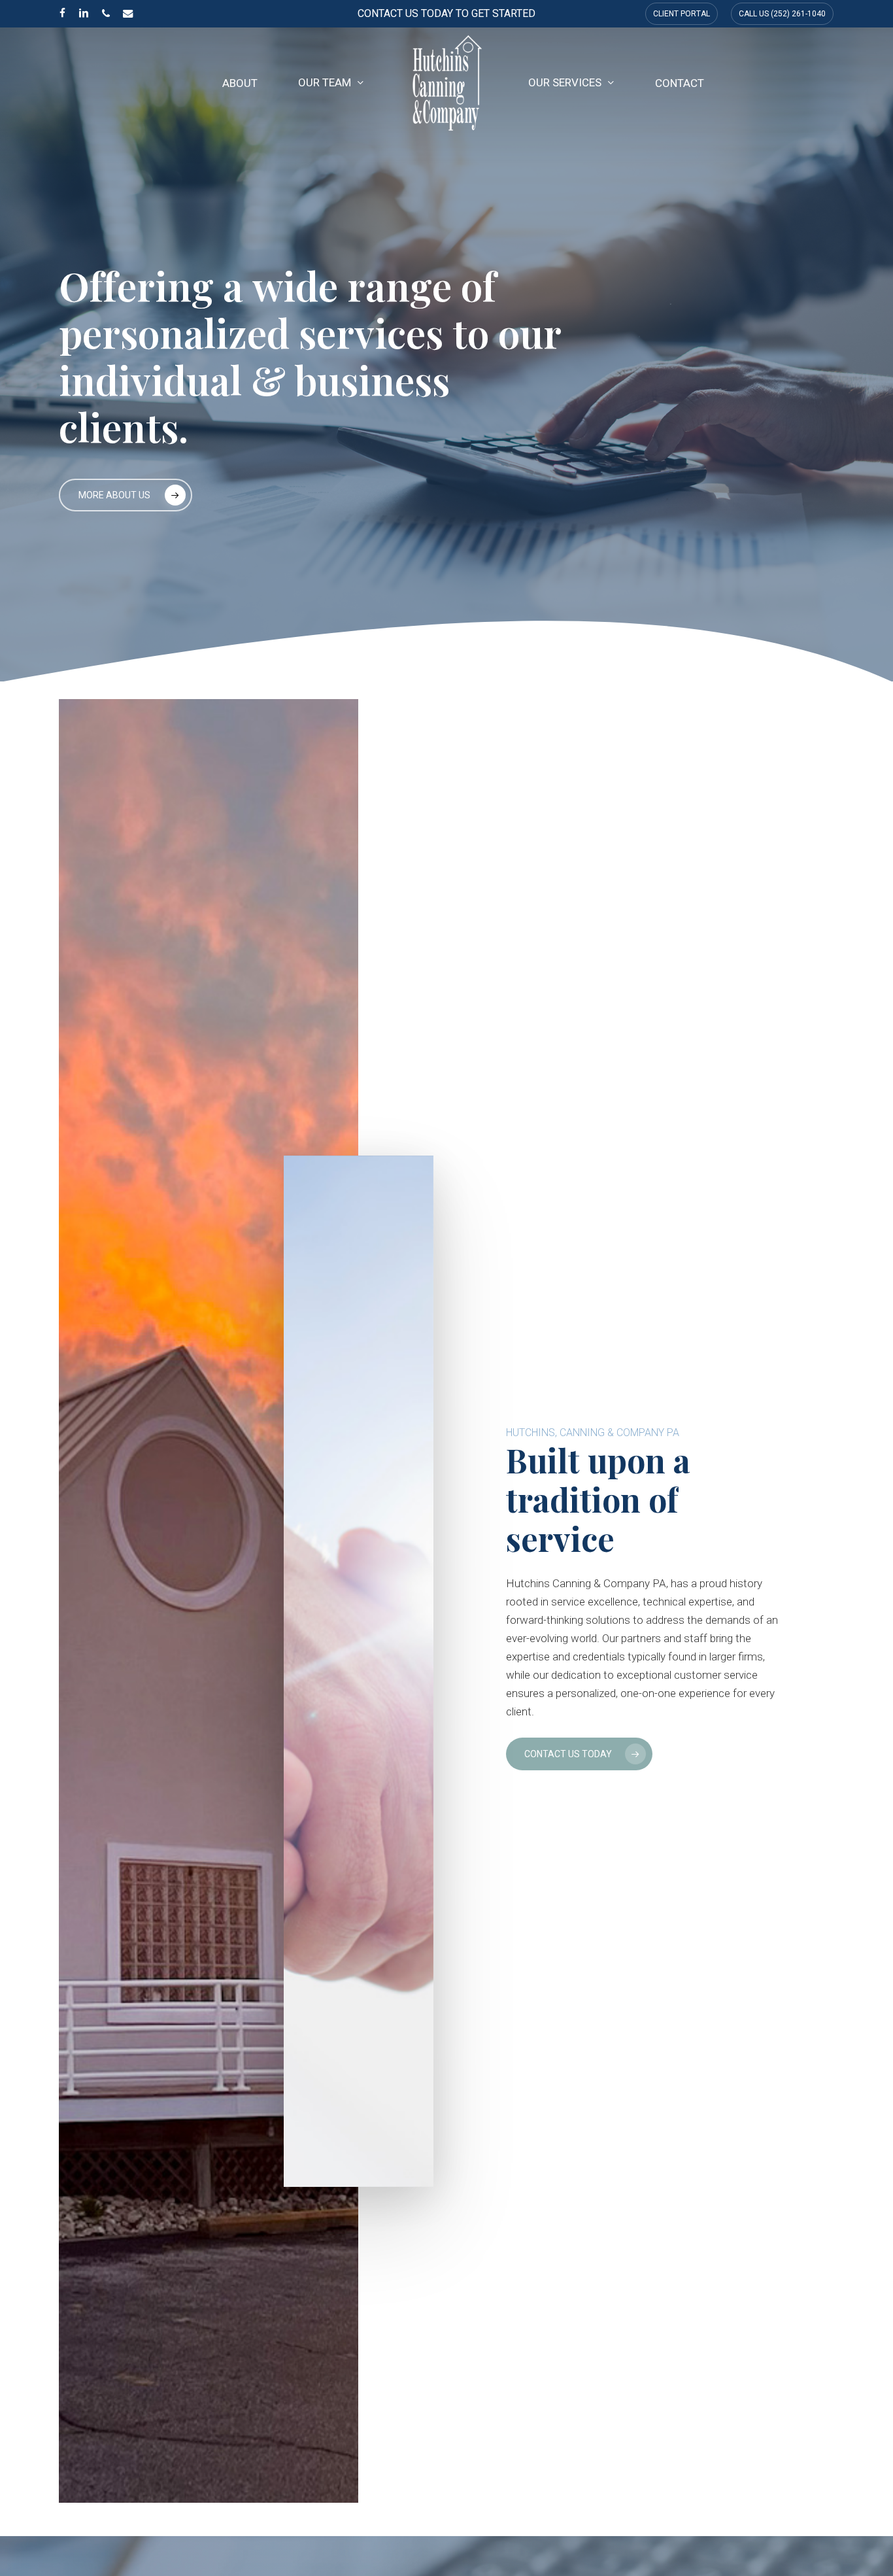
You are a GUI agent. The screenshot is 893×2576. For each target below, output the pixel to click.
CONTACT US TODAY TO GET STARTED (446, 13)
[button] (126, 495)
